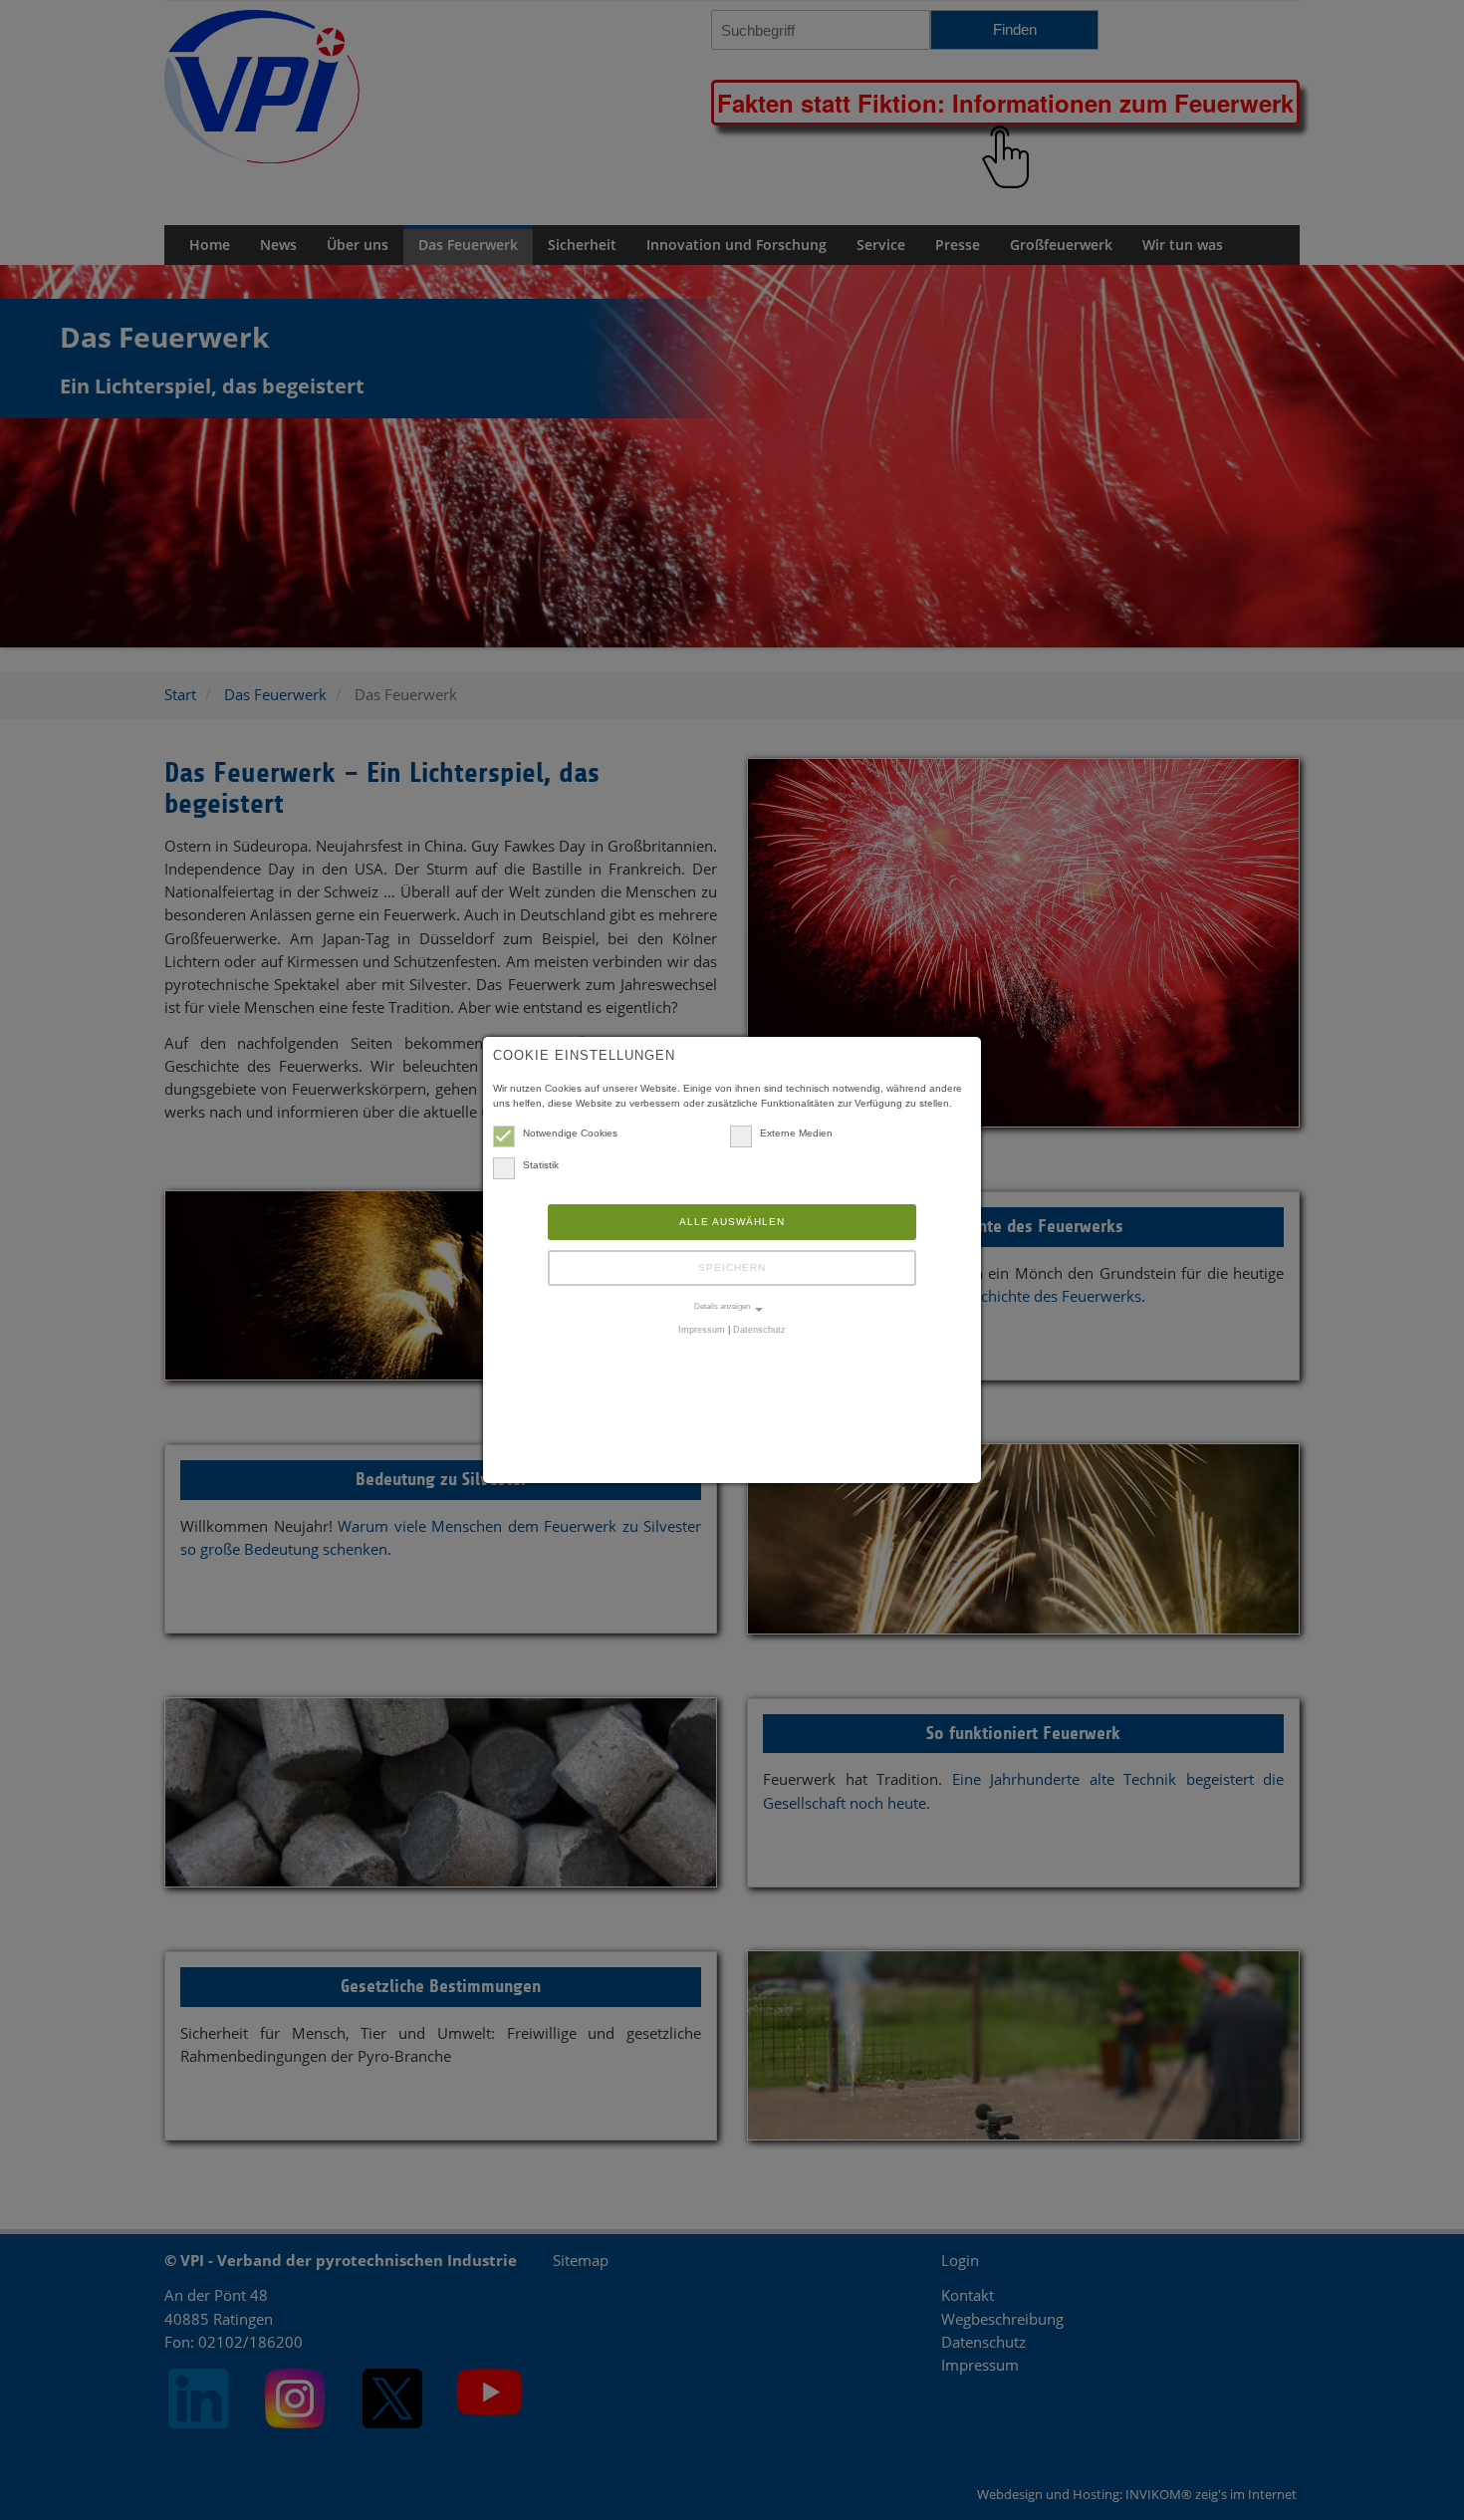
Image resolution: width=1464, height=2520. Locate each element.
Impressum (702, 1330)
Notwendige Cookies (570, 1133)
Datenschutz (759, 1330)
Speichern (732, 1267)
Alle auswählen (732, 1222)
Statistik (541, 1165)
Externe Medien (796, 1133)
